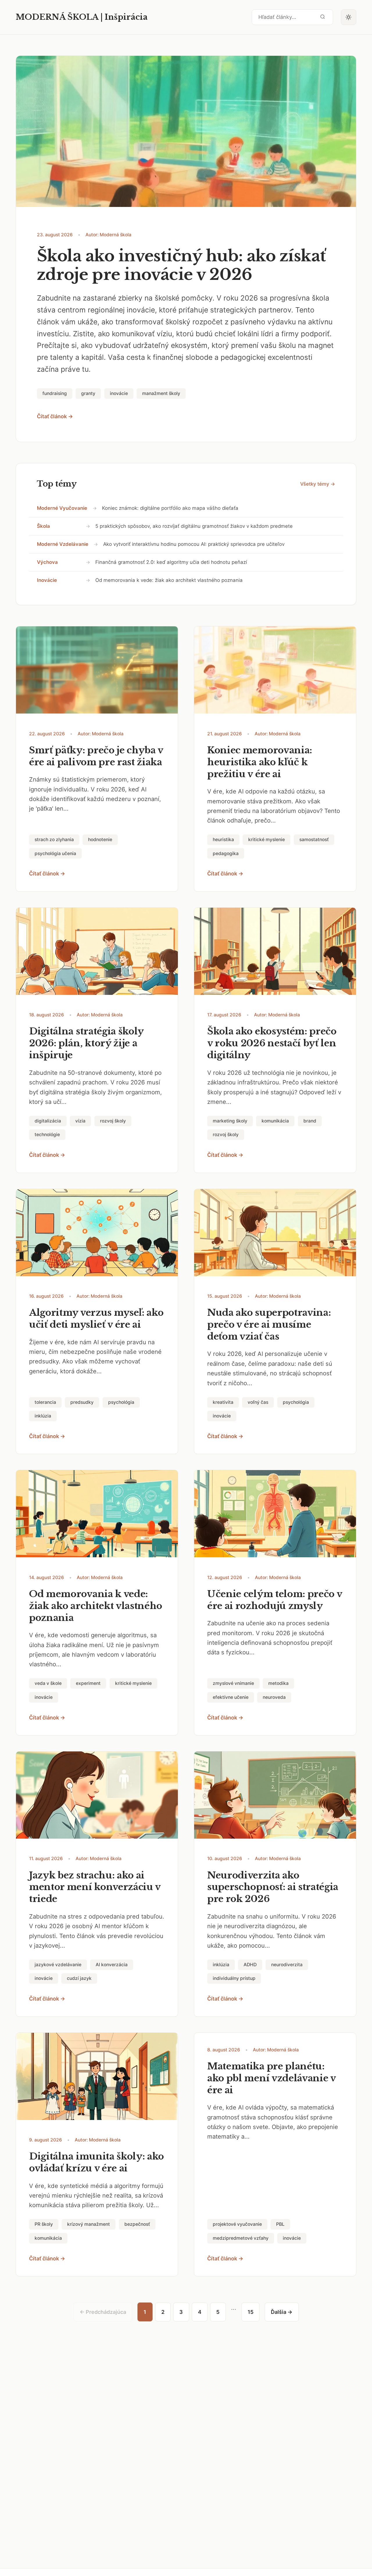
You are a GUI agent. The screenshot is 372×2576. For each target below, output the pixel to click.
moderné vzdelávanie (63, 544)
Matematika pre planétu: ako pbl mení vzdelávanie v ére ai (271, 2078)
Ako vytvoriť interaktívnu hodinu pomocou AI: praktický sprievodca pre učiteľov (194, 544)
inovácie (47, 580)
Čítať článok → (55, 416)
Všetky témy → (318, 484)
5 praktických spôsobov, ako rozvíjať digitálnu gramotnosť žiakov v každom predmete (194, 526)
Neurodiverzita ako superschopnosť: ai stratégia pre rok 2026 (273, 1887)
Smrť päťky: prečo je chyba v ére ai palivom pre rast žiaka (96, 756)
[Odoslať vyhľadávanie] (323, 17)
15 (251, 2312)
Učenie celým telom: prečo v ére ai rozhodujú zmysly (275, 1600)
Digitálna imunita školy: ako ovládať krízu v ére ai (96, 2162)
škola (43, 526)
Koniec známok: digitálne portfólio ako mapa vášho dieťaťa (170, 508)
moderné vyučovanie (62, 508)
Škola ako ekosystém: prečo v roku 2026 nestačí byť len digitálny (272, 1043)
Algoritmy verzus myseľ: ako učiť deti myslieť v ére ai (96, 1319)
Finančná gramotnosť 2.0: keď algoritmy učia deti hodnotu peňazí (171, 562)
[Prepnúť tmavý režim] (349, 17)
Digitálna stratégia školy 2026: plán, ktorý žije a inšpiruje (86, 1043)
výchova (47, 562)
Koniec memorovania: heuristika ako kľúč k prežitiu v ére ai (260, 762)
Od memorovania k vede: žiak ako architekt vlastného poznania (169, 580)
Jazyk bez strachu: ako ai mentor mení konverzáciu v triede (95, 1887)
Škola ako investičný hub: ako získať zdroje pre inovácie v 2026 (181, 265)
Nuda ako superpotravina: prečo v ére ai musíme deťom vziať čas (269, 1324)
